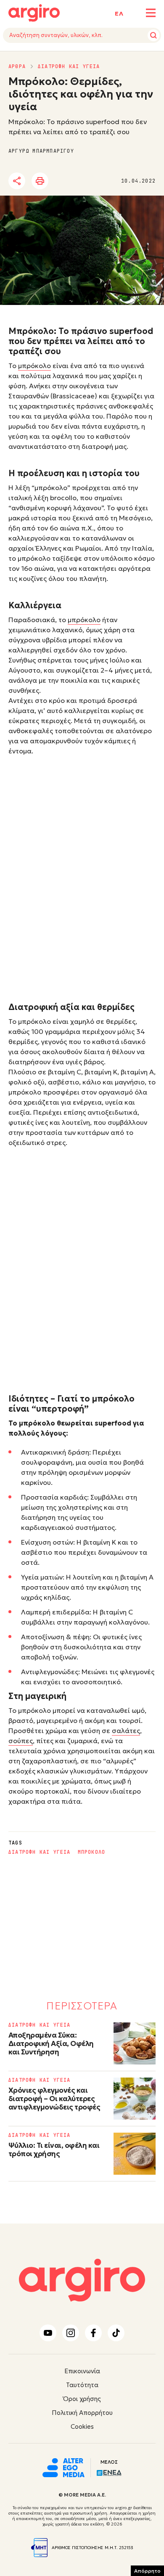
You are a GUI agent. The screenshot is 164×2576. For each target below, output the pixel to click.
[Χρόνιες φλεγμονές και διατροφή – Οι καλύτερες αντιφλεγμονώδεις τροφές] (135, 2099)
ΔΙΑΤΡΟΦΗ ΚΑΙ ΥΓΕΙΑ (69, 66)
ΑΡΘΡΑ (17, 66)
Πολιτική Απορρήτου (82, 2413)
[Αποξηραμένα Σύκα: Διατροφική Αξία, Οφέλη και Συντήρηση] (135, 2043)
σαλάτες (126, 1731)
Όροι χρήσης (82, 2399)
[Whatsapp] (111, 181)
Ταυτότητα (82, 2385)
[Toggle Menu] (151, 13)
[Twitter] (65, 181)
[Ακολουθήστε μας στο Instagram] (71, 2333)
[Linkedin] (88, 181)
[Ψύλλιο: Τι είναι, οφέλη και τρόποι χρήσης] (135, 2154)
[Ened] (109, 2472)
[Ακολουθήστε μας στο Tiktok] (116, 2333)
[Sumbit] (153, 35)
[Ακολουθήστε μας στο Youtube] (48, 2333)
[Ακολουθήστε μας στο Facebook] (93, 2333)
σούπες (21, 1741)
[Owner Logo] (63, 2467)
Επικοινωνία (82, 2371)
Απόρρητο (147, 2571)
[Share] (17, 181)
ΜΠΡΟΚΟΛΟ (92, 1852)
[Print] (40, 181)
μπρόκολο (34, 366)
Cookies (82, 2426)
